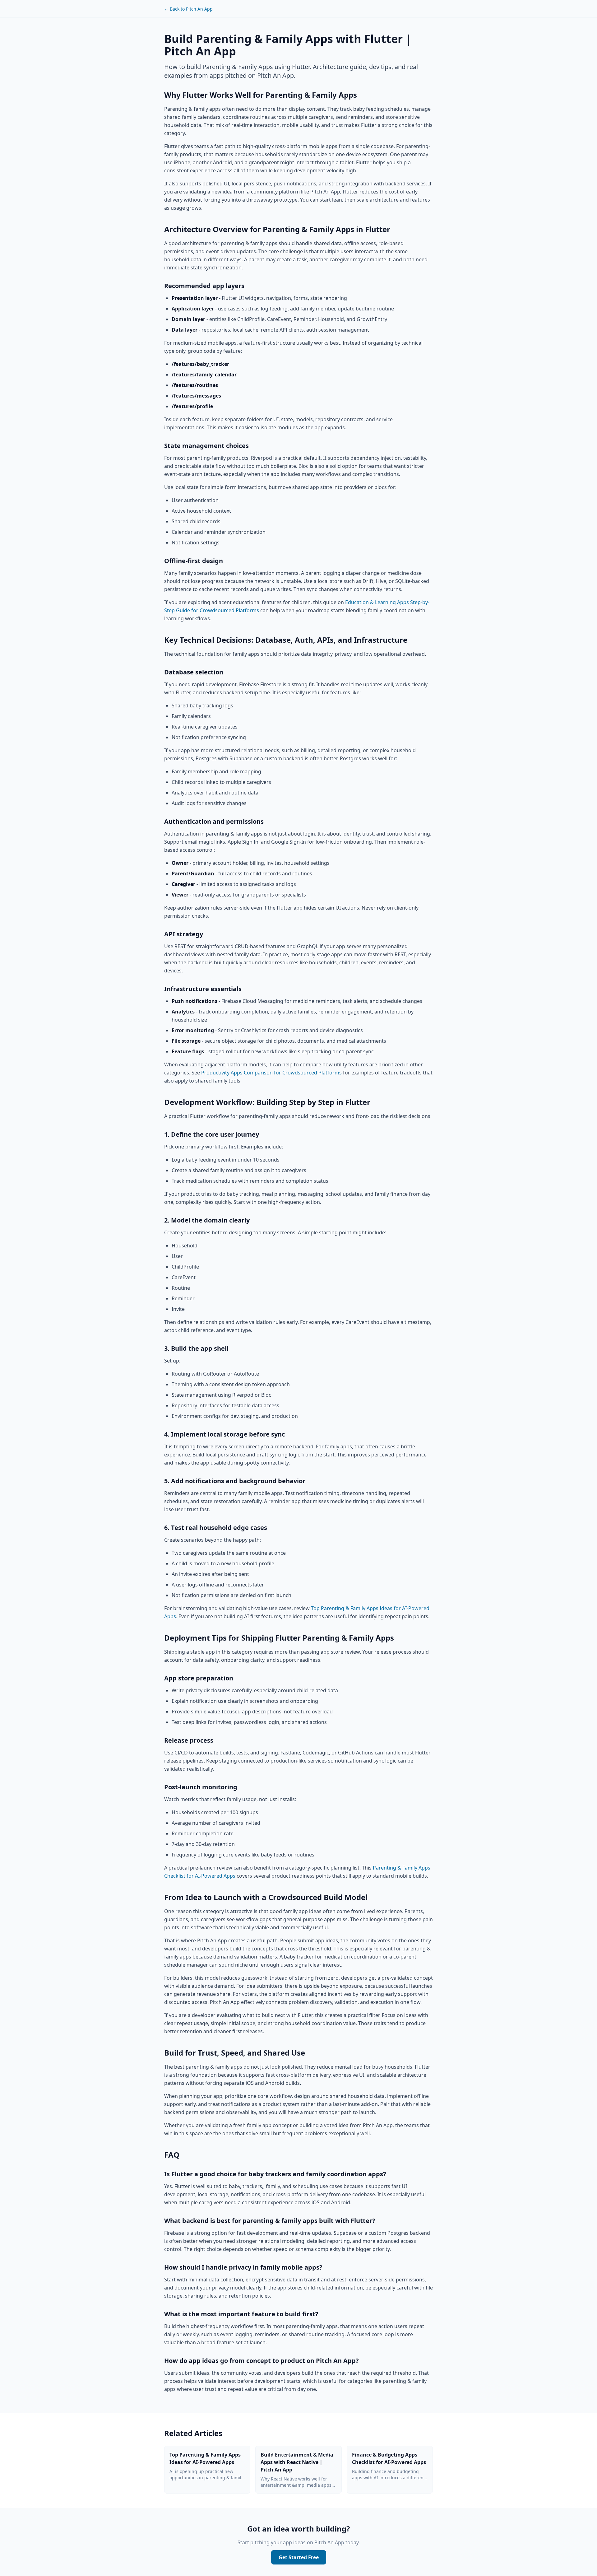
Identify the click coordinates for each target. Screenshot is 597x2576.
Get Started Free (299, 2557)
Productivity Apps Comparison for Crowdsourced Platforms (271, 1073)
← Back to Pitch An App (188, 9)
